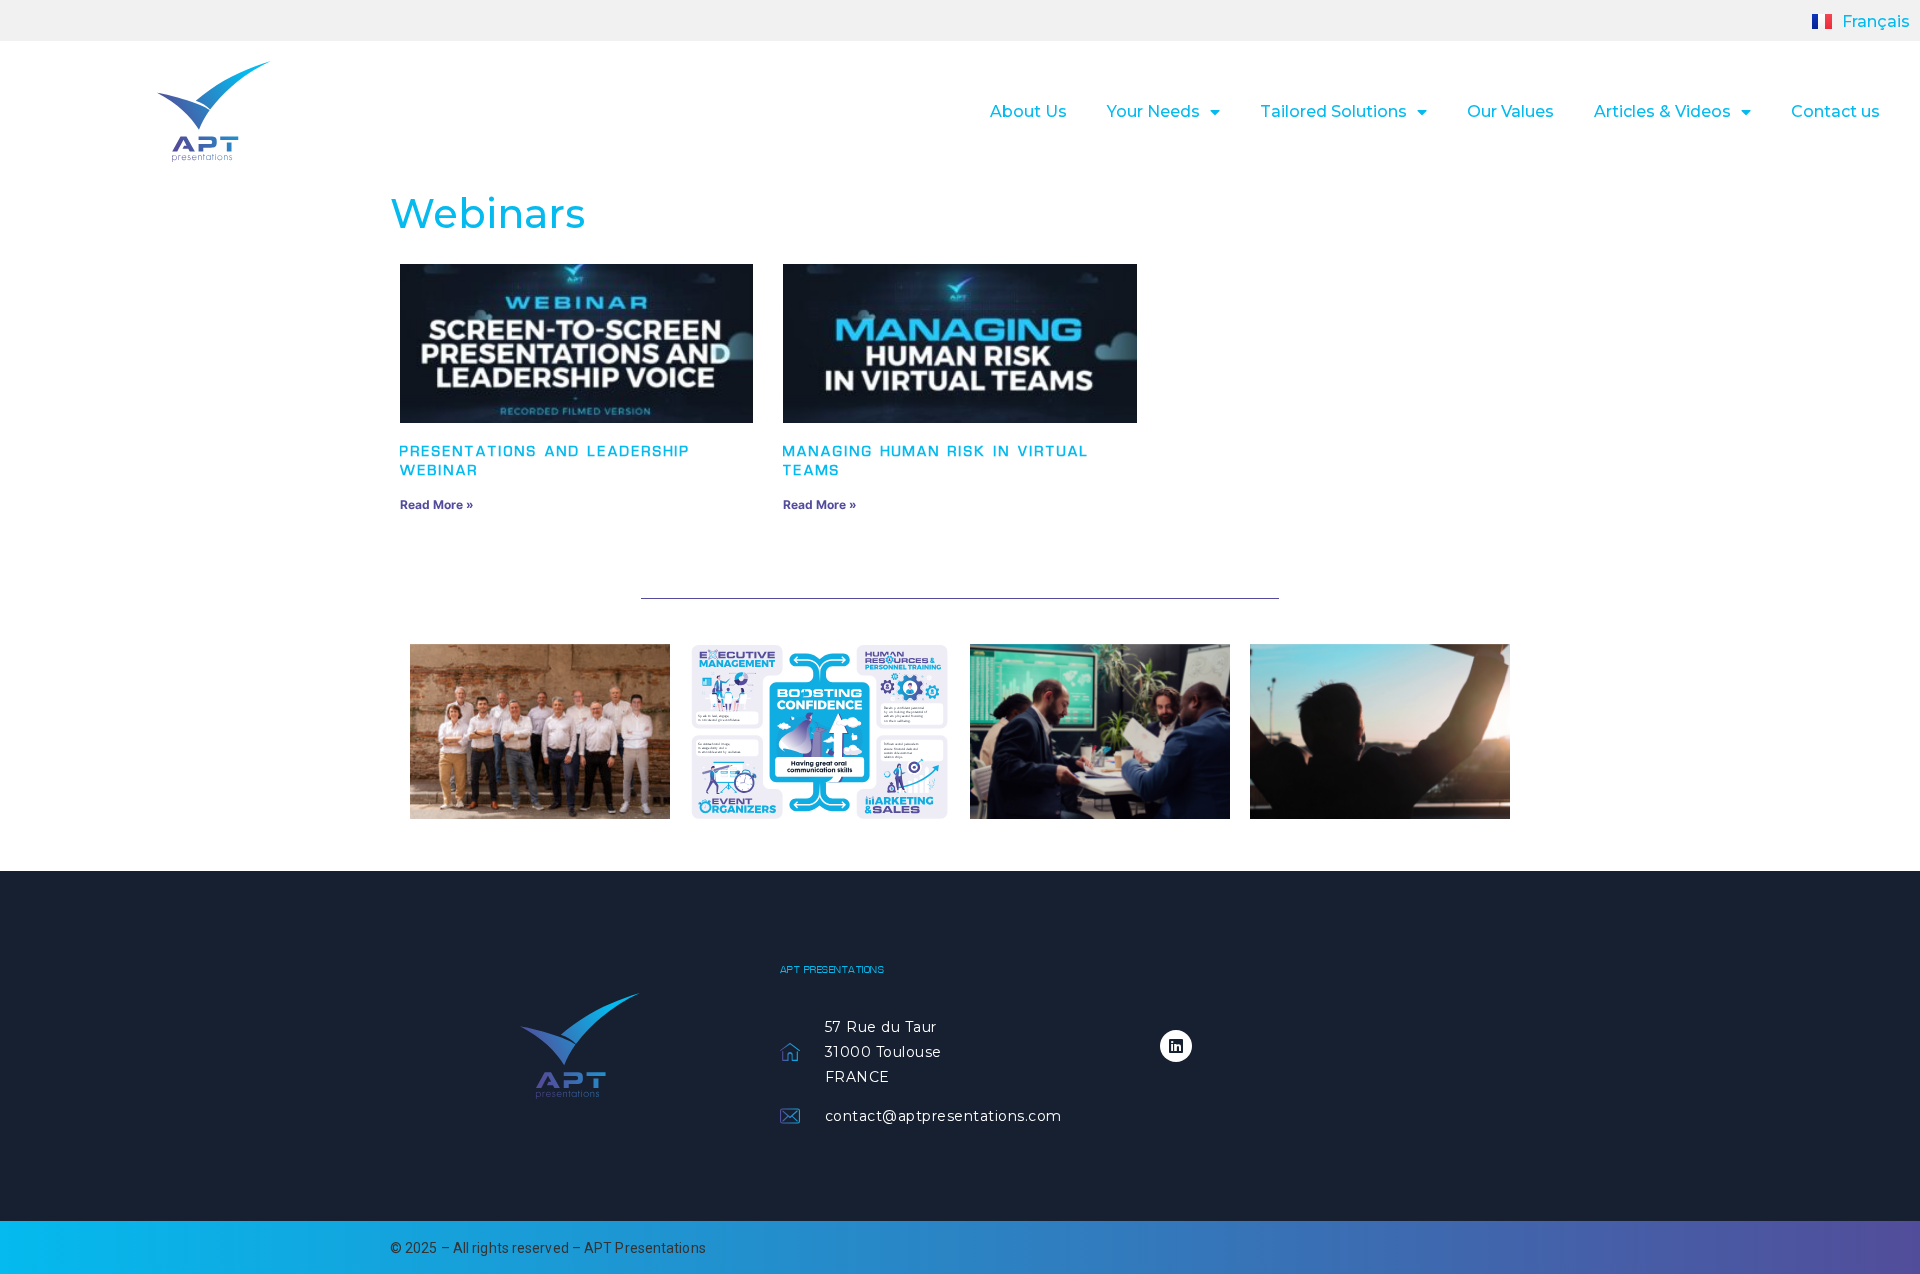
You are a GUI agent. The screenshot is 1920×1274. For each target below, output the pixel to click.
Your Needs (1153, 111)
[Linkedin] (1176, 1046)
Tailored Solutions (1333, 111)
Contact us (1835, 111)
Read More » (437, 504)
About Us (1028, 111)
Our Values (1510, 111)
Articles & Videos (1662, 111)
